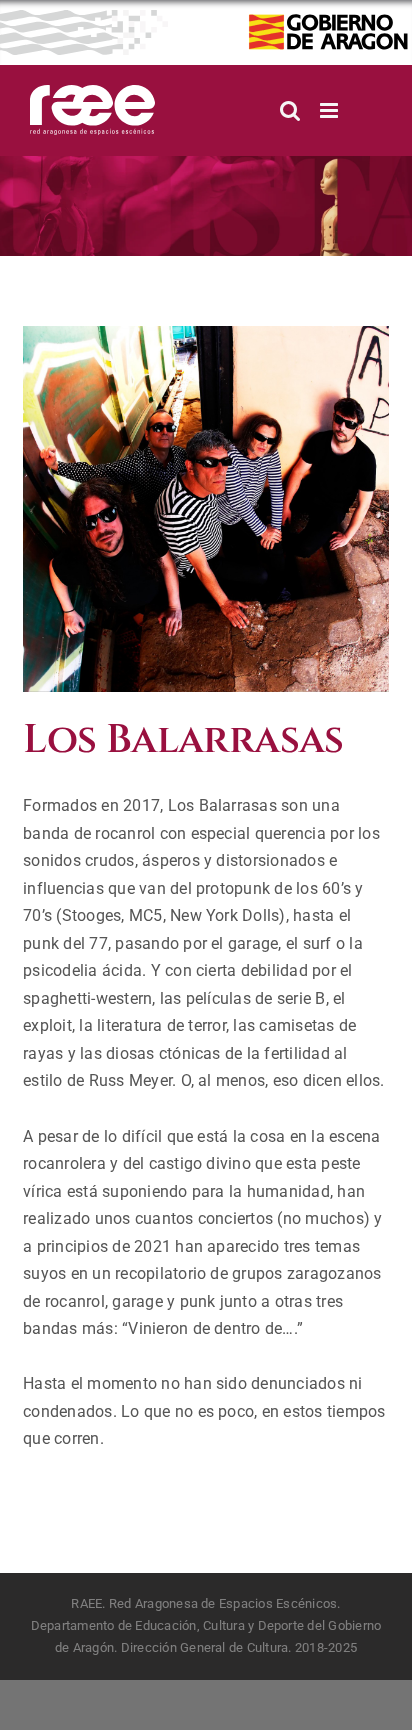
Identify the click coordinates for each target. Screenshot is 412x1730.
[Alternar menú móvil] (330, 110)
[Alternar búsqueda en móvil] (290, 110)
